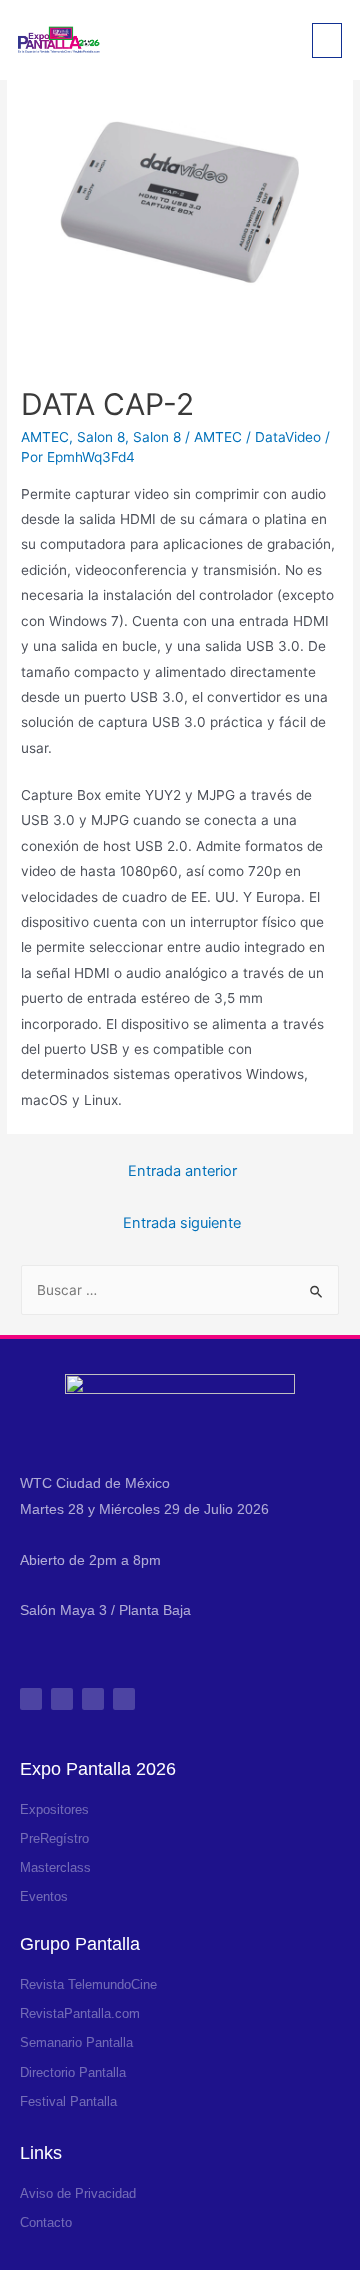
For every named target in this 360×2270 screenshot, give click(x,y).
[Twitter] (93, 1699)
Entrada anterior (182, 1171)
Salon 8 (101, 437)
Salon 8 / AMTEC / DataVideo (227, 437)
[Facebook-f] (62, 1699)
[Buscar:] (180, 1290)
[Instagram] (31, 1699)
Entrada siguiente (182, 1223)
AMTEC (45, 437)
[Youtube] (124, 1699)
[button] (327, 40)
